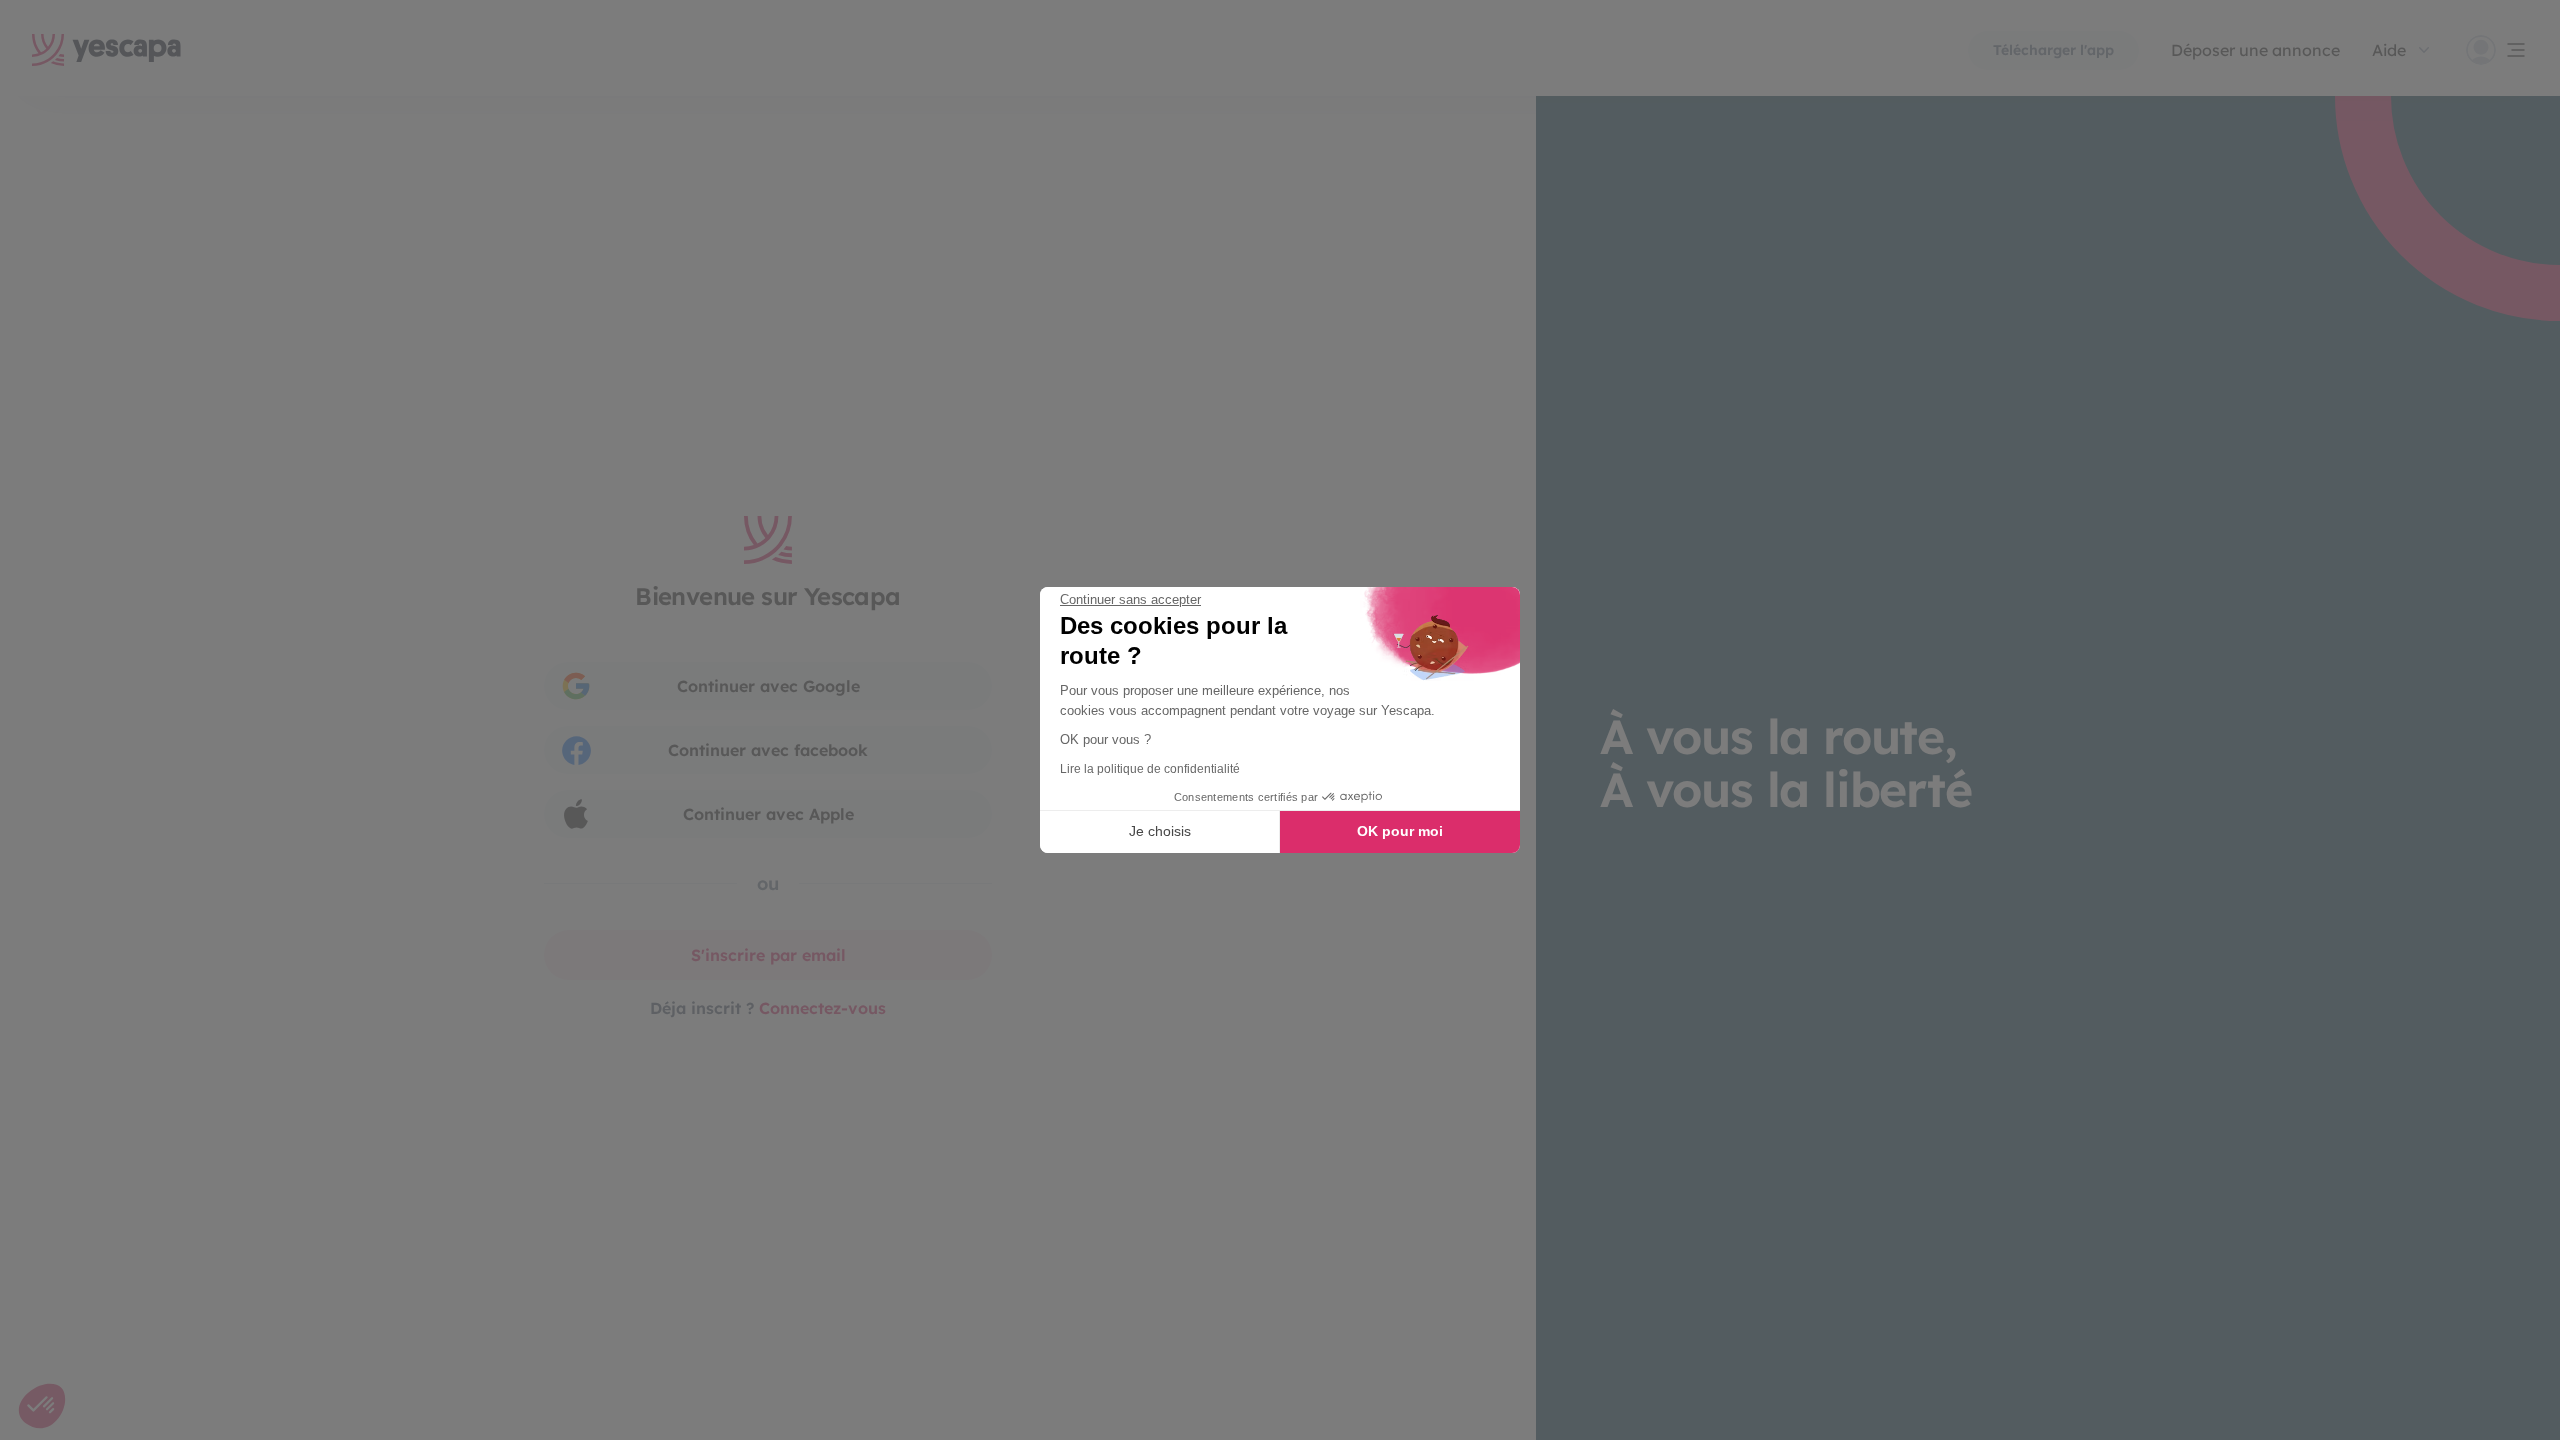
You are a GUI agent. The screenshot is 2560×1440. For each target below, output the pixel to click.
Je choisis (1160, 831)
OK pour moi (1400, 831)
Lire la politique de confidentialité (1150, 769)
